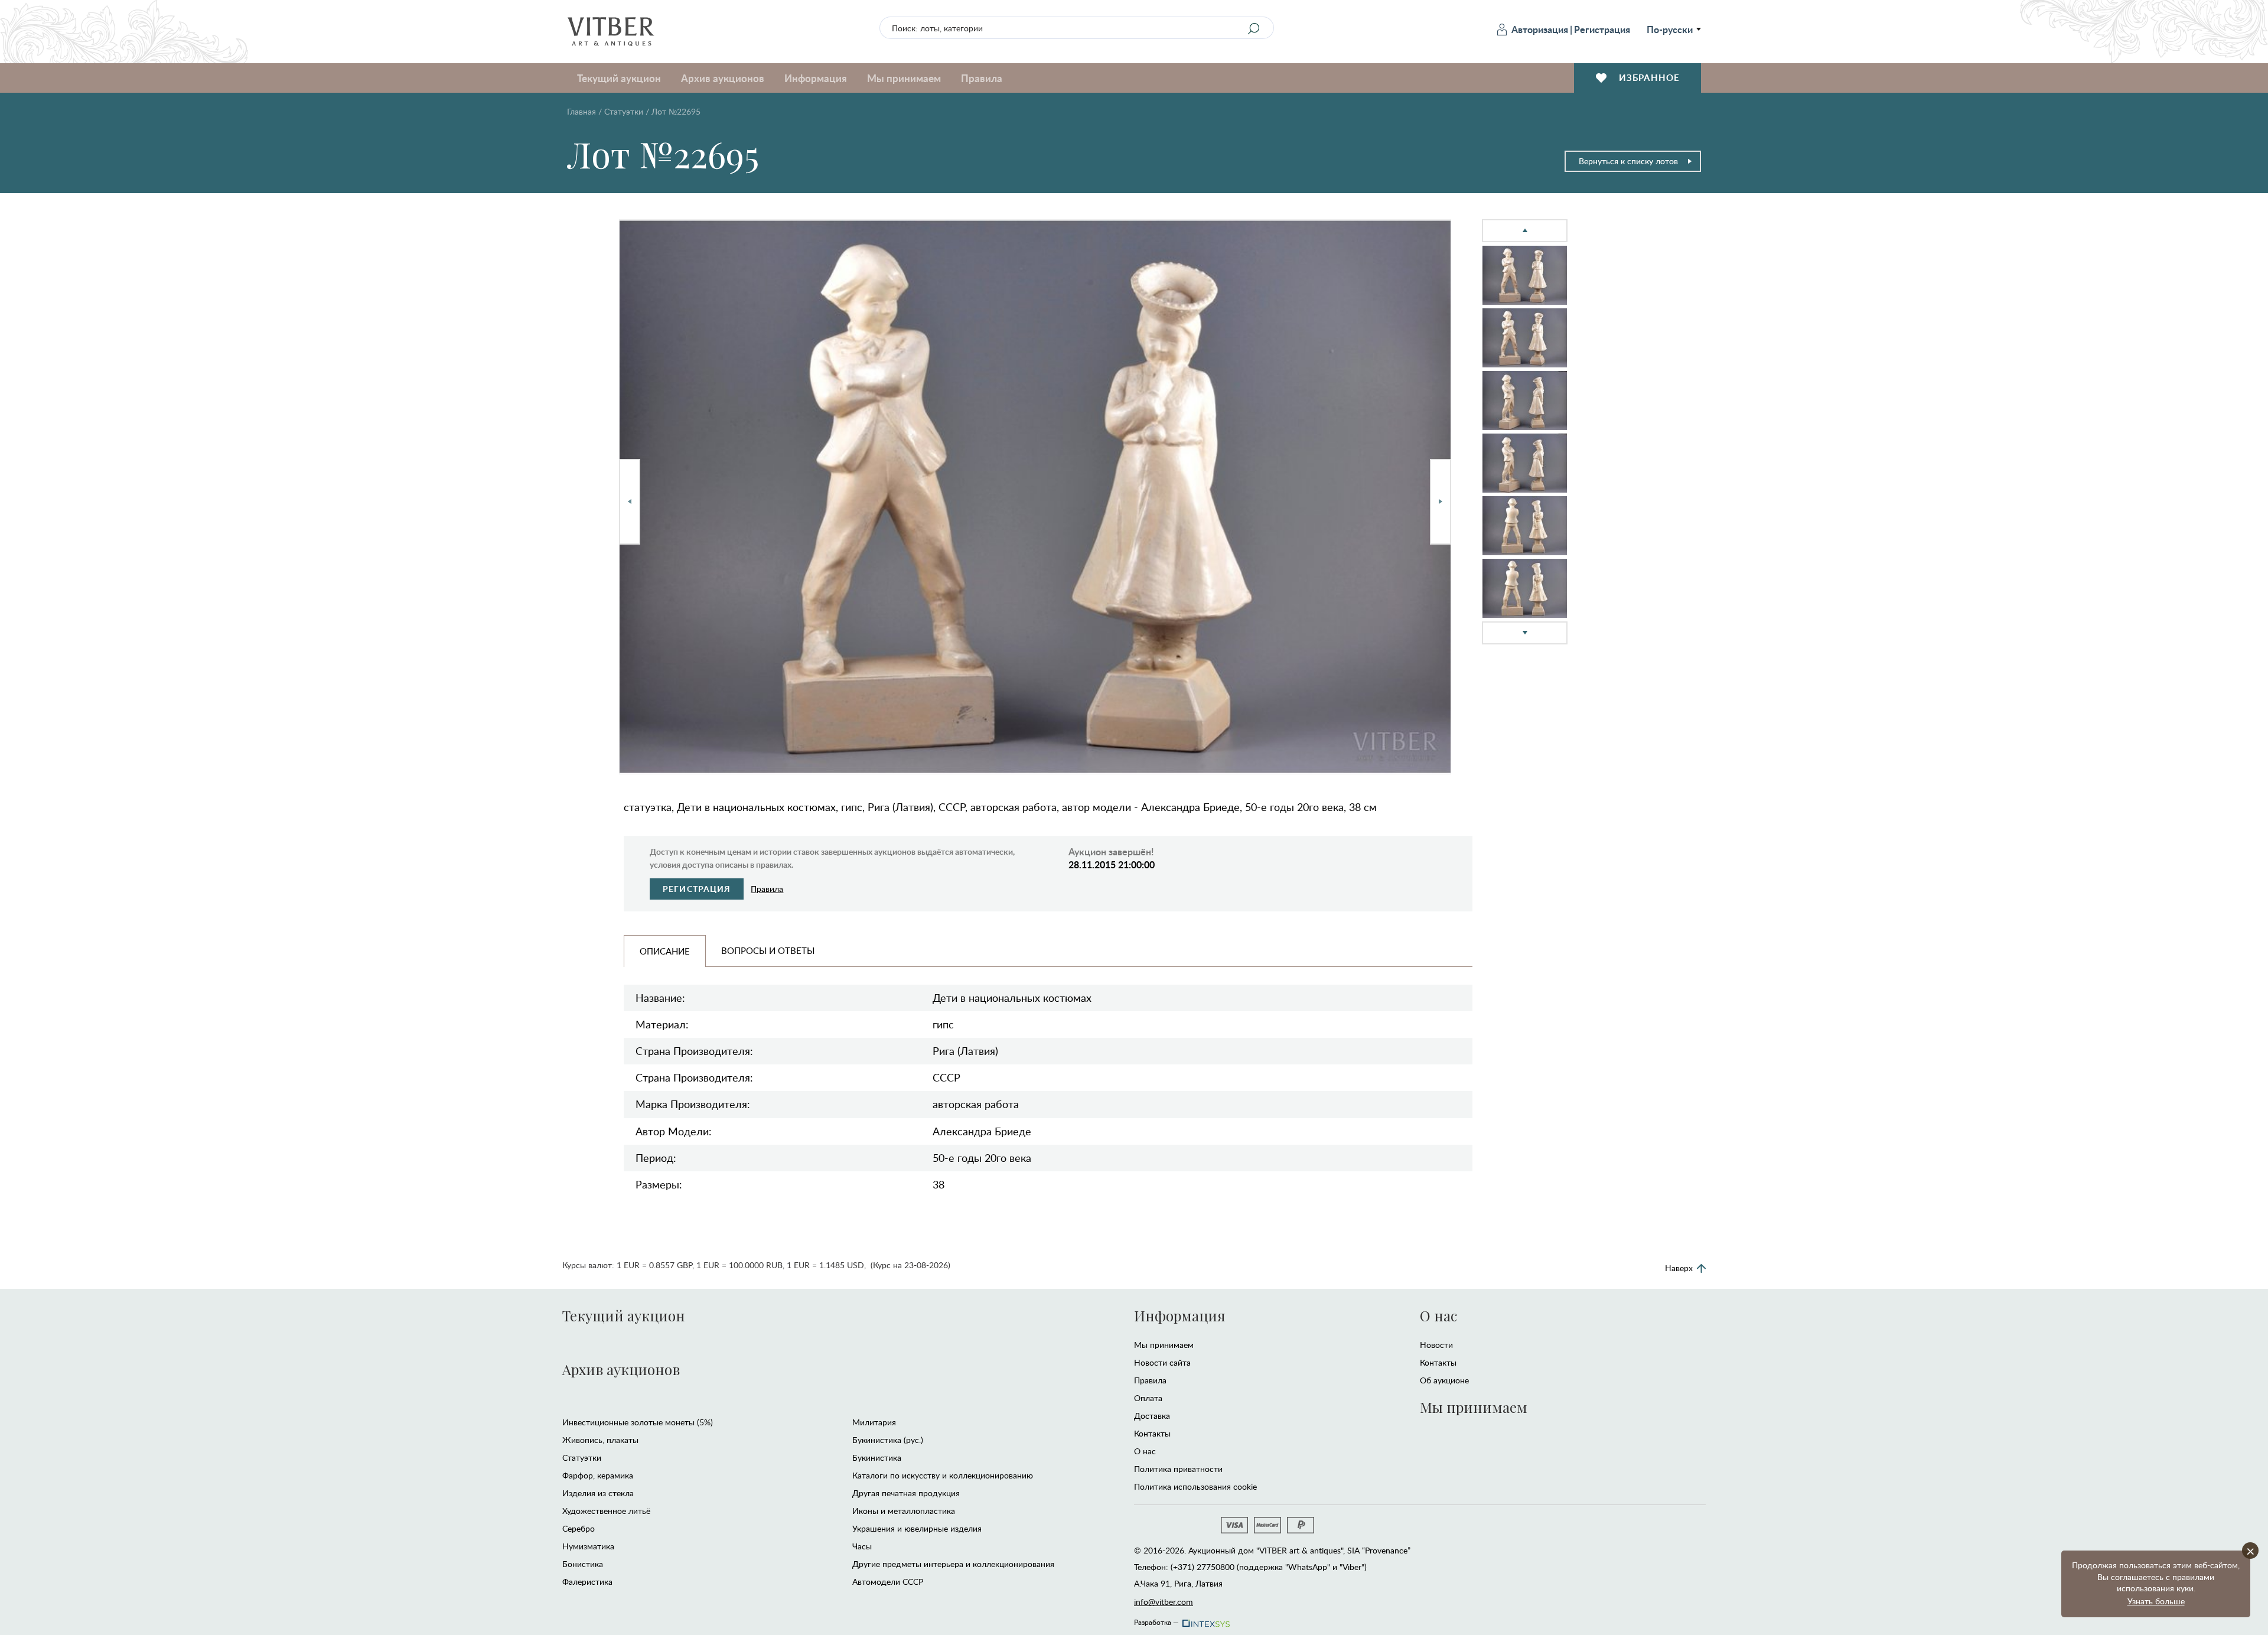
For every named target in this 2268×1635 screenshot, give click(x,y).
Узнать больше (2156, 1601)
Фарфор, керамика (598, 1475)
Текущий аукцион (624, 1315)
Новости (1436, 1345)
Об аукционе (1444, 1380)
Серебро (579, 1528)
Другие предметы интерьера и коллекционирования (953, 1564)
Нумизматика (588, 1546)
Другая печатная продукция (906, 1493)
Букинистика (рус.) (888, 1440)
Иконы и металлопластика (904, 1511)
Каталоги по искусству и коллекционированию (943, 1475)
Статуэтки (624, 111)
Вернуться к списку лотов (1628, 161)
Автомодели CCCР (888, 1582)
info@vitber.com (1164, 1602)
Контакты (1152, 1433)
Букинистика (877, 1458)
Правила (982, 78)
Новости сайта (1162, 1362)
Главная (581, 111)
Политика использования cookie (1195, 1486)
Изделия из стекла (598, 1493)
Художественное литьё (606, 1511)
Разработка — (1156, 1620)
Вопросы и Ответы (768, 950)
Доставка (1152, 1416)
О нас (1145, 1451)
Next (1441, 502)
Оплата (1148, 1398)
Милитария (874, 1422)
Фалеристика (587, 1582)
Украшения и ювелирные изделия (917, 1528)
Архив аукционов (621, 1369)
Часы (862, 1546)
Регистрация (1602, 29)
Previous (630, 502)
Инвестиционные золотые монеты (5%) (638, 1422)
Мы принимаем (1164, 1345)
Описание (665, 951)
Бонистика (583, 1564)
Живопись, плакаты (600, 1440)
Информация (1179, 1315)
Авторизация (1540, 29)
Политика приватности (1178, 1469)
